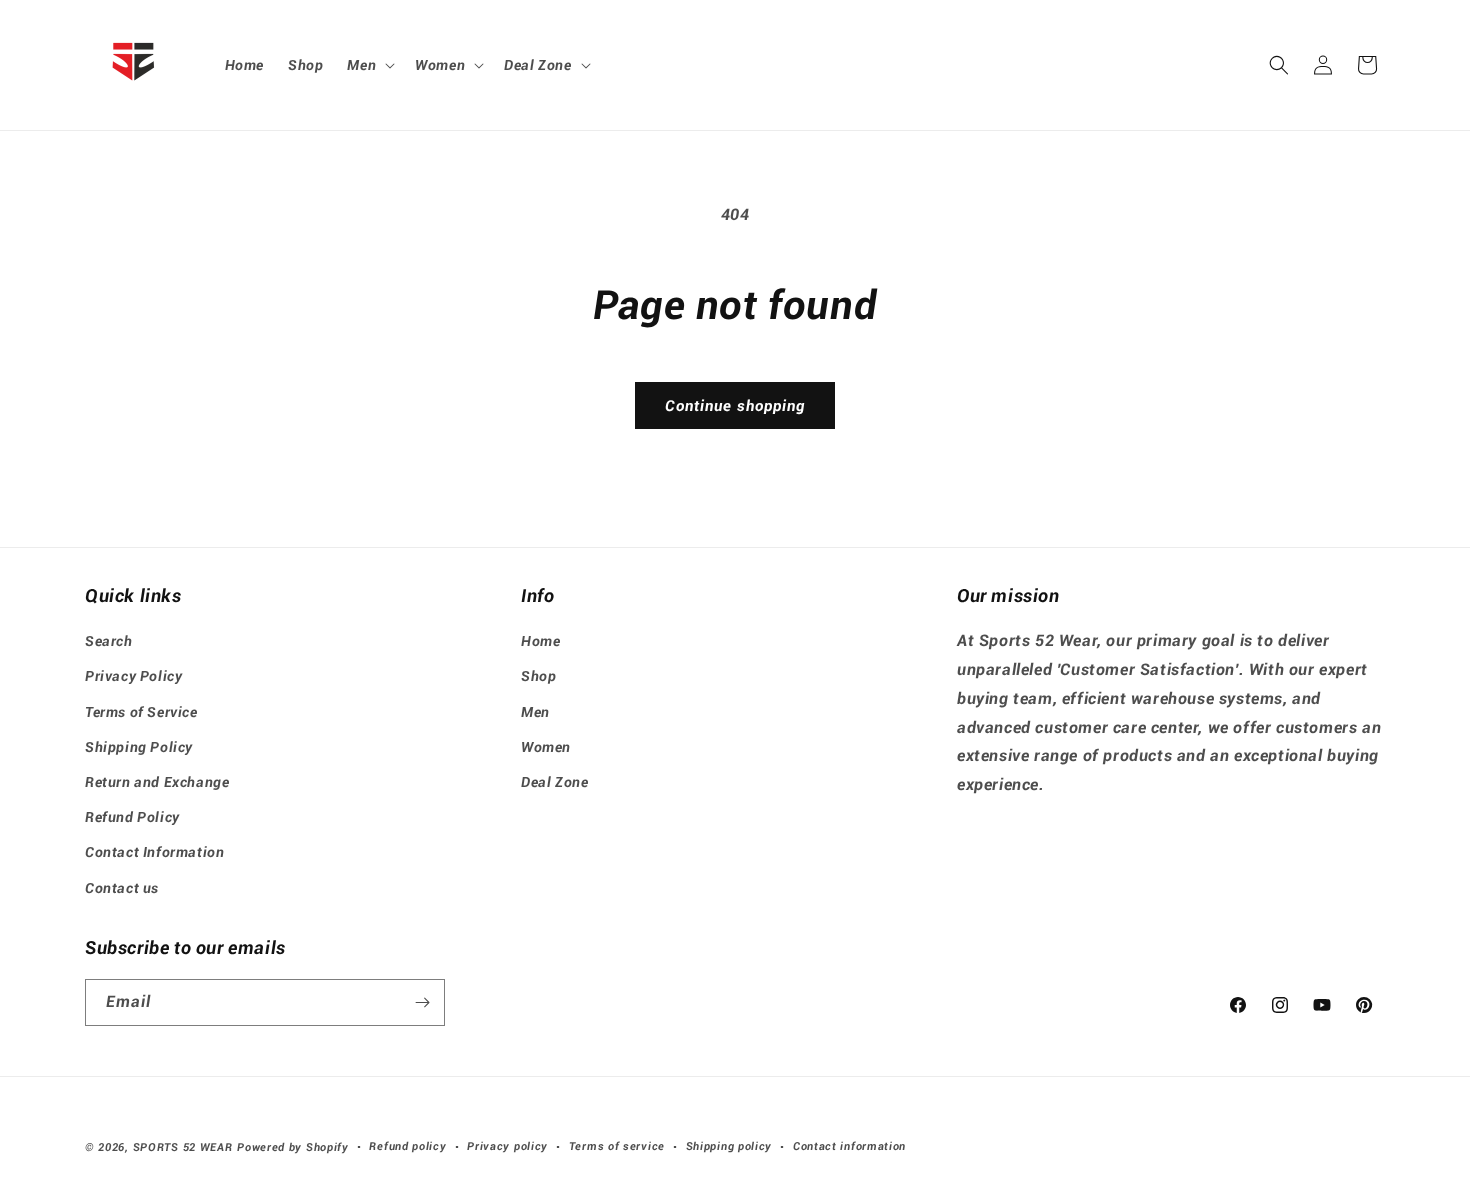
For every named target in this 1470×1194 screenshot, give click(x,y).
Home (540, 641)
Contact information (849, 1146)
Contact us (122, 888)
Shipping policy (729, 1146)
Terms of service (617, 1146)
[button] (369, 65)
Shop (538, 677)
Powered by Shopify (293, 1147)
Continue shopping (735, 406)
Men (535, 712)
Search (109, 641)
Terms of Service (141, 712)
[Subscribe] (422, 1002)
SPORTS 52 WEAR (183, 1147)
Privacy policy (507, 1146)
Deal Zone (554, 782)
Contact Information (154, 853)
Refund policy (407, 1146)
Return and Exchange (157, 782)
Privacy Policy (133, 677)
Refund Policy (132, 817)
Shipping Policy (139, 747)
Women (546, 747)
